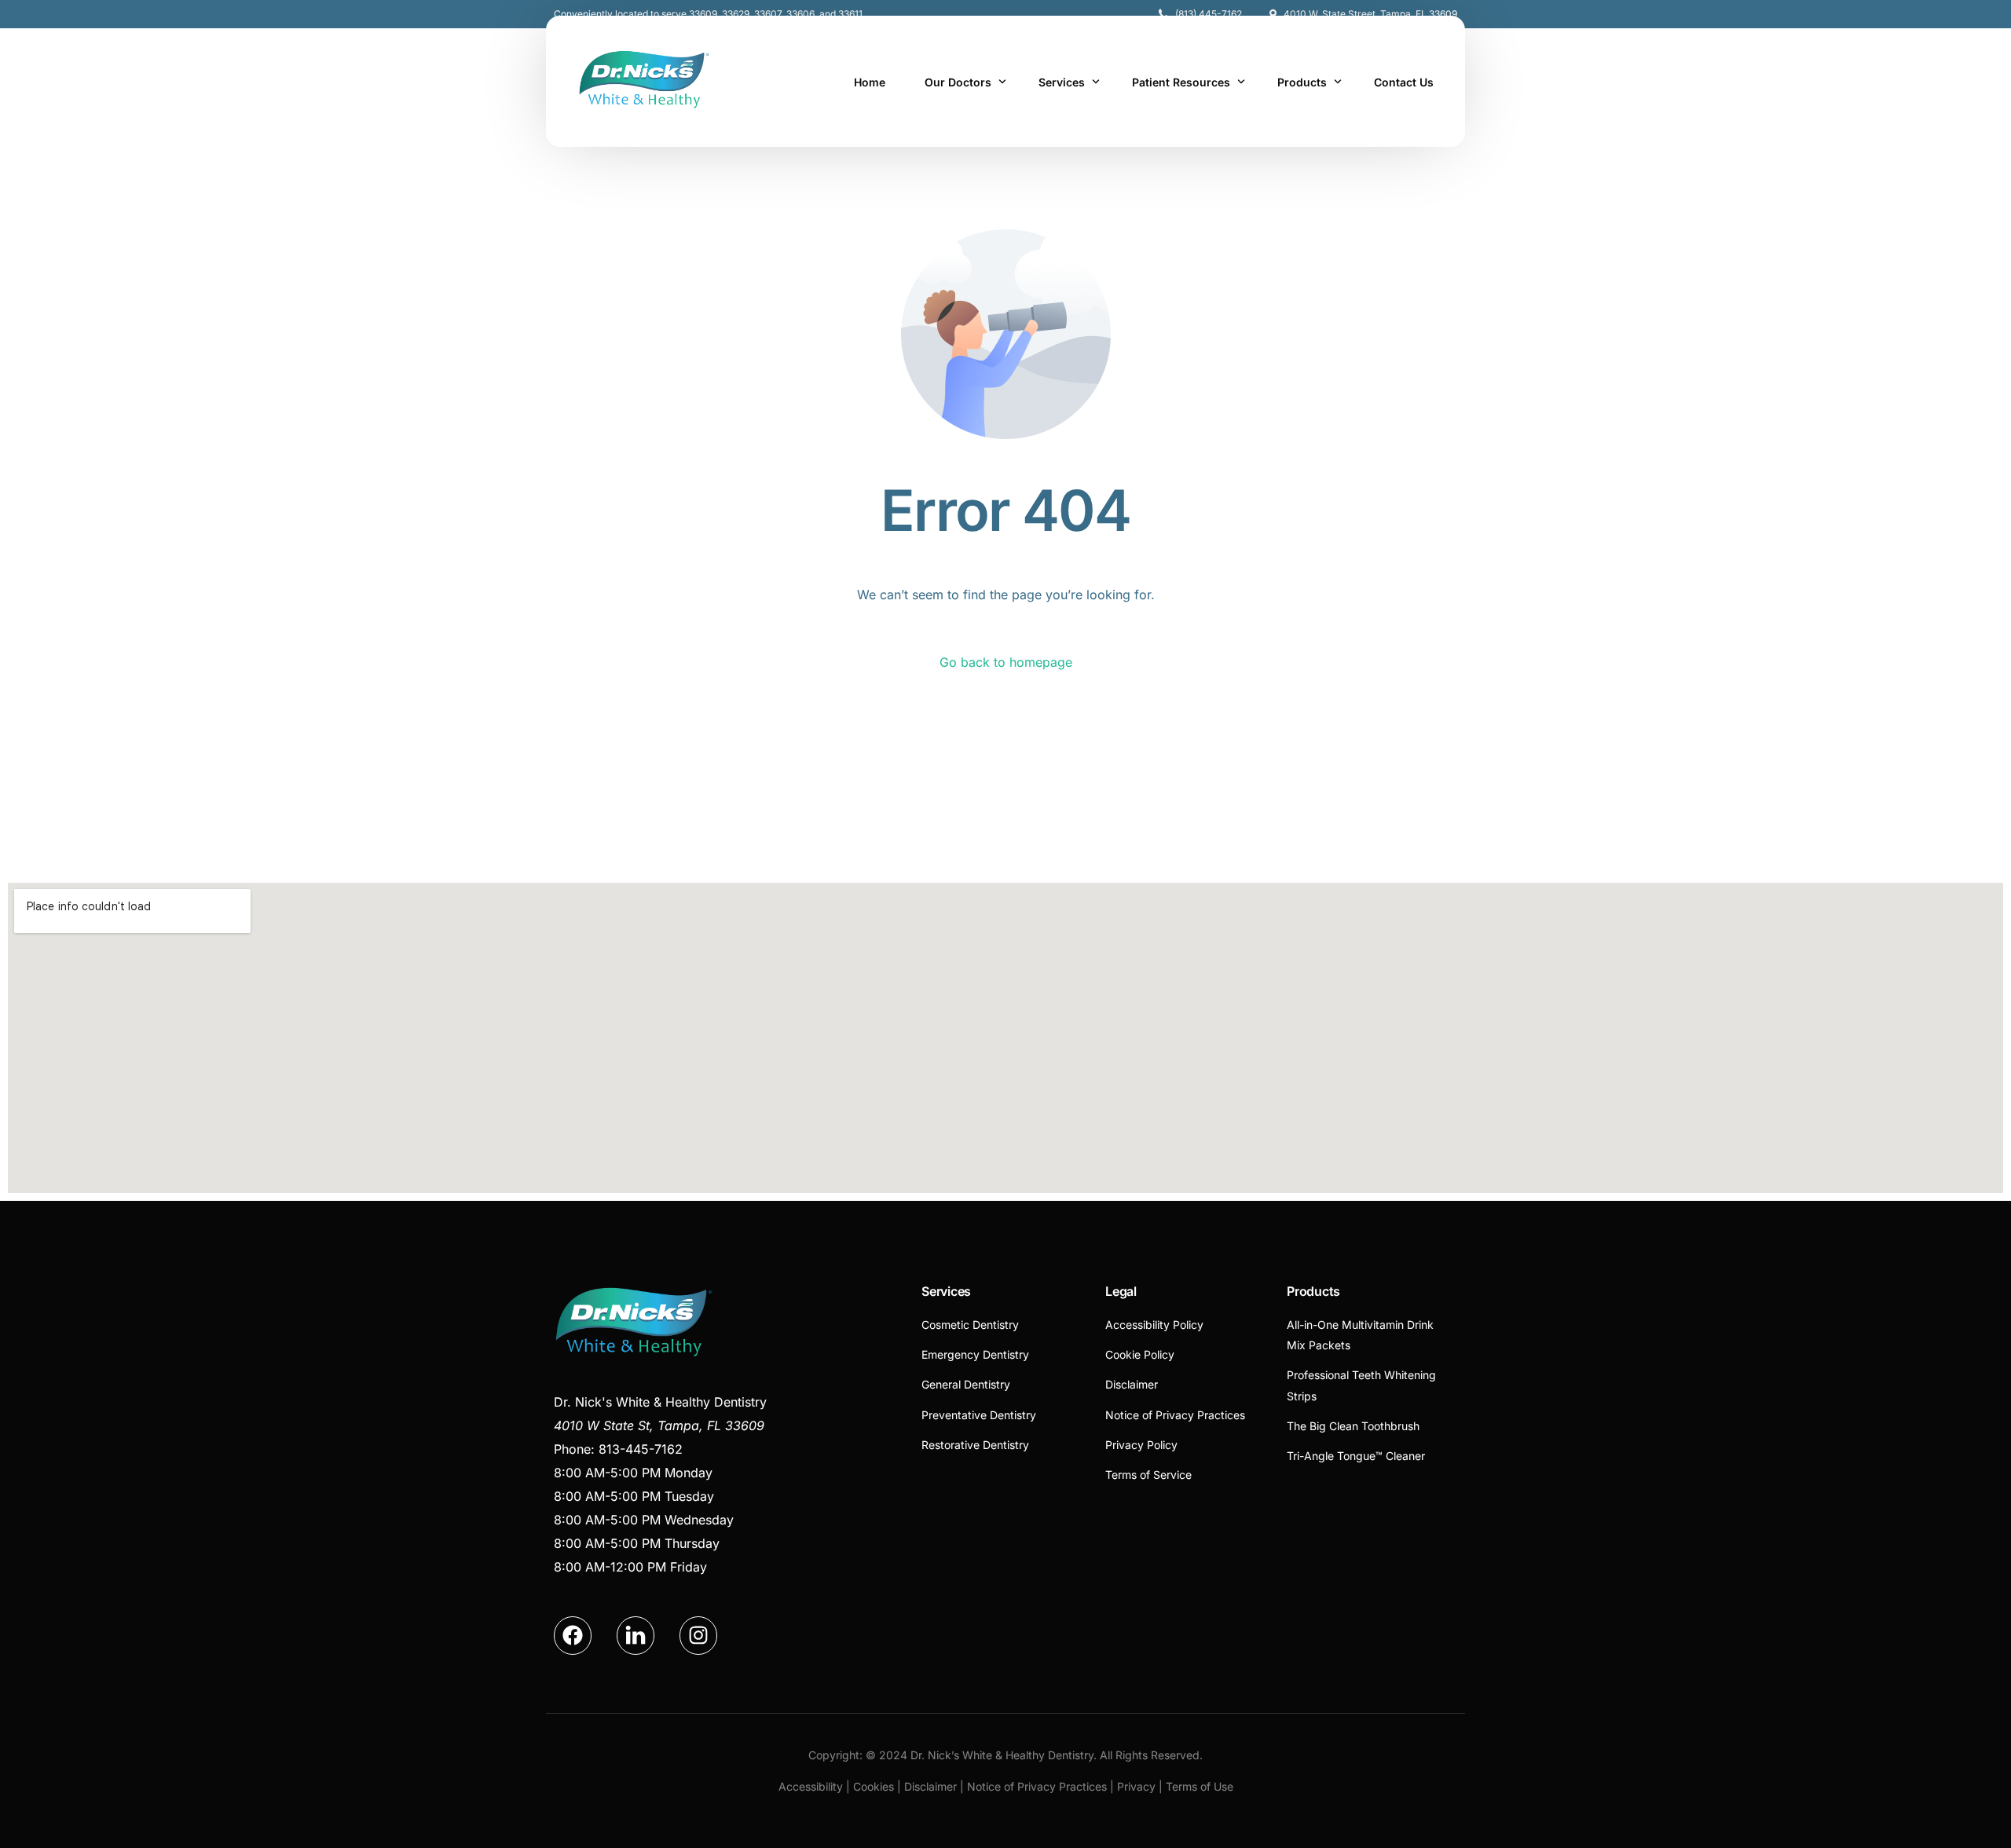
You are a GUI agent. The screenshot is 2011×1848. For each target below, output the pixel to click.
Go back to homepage (1006, 662)
